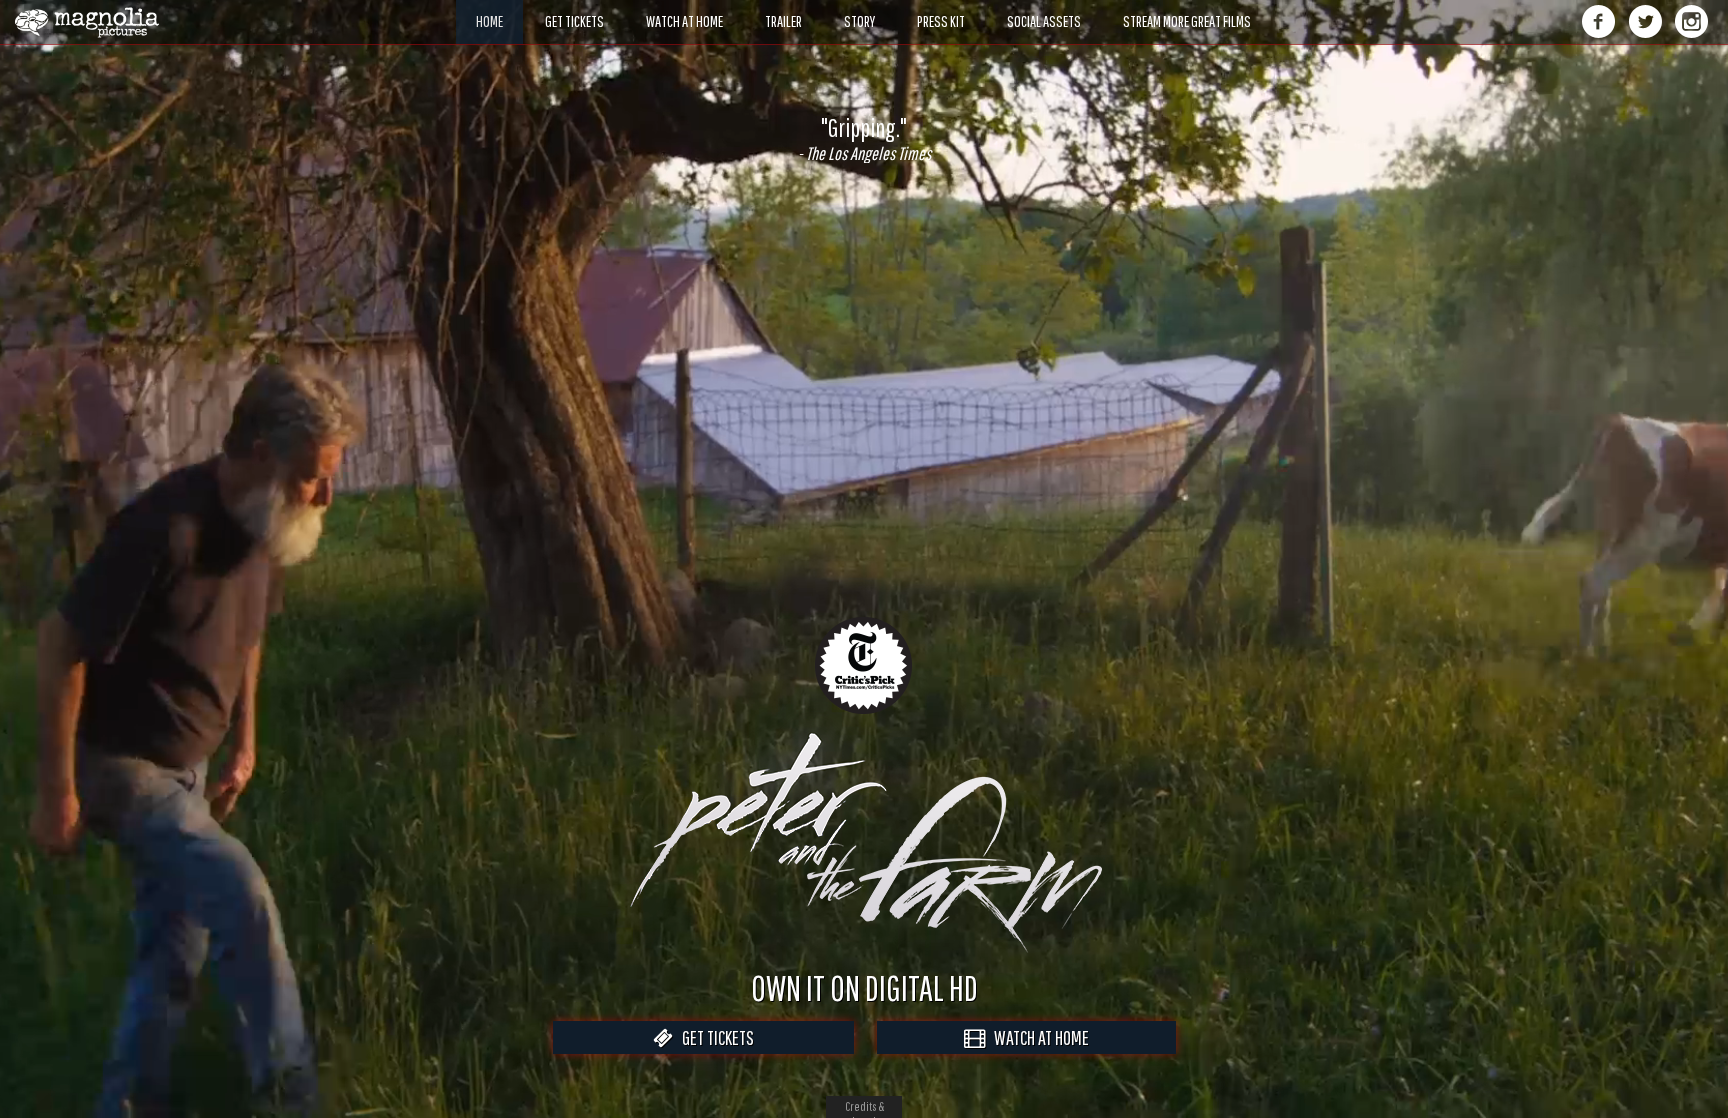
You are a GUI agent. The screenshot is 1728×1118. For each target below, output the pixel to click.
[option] (864, 139)
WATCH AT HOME (1037, 1037)
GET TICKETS (713, 1037)
